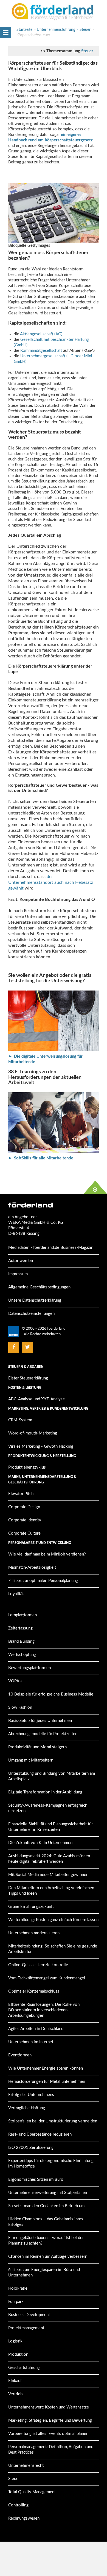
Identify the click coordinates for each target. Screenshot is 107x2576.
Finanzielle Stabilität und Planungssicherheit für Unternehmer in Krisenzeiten (50, 1827)
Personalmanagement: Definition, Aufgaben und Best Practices (51, 2450)
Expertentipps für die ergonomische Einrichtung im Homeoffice (51, 2164)
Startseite (24, 30)
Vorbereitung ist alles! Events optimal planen (48, 2434)
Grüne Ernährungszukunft (31, 1907)
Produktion (18, 2354)
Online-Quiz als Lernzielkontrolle (38, 1965)
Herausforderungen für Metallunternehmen (47, 2082)
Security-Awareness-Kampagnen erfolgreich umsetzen (48, 1808)
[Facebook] (14, 1347)
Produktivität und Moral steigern (37, 1747)
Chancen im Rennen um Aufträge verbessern (48, 2257)
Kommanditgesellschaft (42, 351)
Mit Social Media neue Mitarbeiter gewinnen (48, 1875)
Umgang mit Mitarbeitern (31, 1760)
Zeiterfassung (20, 1628)
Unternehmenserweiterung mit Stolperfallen (48, 2193)
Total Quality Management (32, 2492)
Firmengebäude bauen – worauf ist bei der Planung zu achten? (46, 2241)
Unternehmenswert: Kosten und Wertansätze (49, 2407)
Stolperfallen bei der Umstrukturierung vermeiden (53, 2121)
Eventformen (20, 2055)
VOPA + (15, 1681)
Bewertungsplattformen (29, 1668)
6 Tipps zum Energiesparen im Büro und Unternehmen (44, 2272)
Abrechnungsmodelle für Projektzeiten (43, 1734)
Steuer (85, 30)
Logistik (15, 2341)
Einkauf (15, 2381)
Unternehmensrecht (26, 2466)
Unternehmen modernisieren (34, 1933)
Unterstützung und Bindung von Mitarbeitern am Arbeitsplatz (52, 1776)
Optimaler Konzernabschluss (34, 1991)
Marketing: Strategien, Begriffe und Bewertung (50, 2420)
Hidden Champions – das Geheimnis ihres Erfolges (46, 2222)
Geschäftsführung (24, 2368)
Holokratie (18, 2288)
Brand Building (21, 1641)
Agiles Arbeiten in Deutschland (36, 2029)
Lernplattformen (22, 1615)
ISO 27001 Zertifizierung (31, 2148)
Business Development (29, 2315)
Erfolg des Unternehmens (31, 2095)
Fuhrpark (16, 2302)
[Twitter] (28, 1347)
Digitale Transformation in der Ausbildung (45, 1792)
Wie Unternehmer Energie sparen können (46, 2068)
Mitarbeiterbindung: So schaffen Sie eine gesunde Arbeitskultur (53, 1949)
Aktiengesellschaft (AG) (41, 334)
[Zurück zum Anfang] (95, 1187)
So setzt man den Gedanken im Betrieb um (46, 2206)
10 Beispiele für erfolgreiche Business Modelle (51, 1694)
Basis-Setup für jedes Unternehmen (40, 1721)
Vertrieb (15, 2394)
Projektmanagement (26, 2328)
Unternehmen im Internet (31, 2042)
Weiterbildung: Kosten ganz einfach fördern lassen (53, 1920)
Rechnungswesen (24, 2518)
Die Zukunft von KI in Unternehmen (40, 1843)
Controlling (18, 2505)
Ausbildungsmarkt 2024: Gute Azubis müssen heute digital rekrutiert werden (49, 1859)
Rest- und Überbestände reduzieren (40, 2134)
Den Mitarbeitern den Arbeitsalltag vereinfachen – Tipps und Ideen (53, 1891)
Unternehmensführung (56, 30)
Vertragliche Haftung (27, 2108)
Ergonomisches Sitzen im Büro (36, 2179)
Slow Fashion (20, 1707)
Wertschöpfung (22, 1655)
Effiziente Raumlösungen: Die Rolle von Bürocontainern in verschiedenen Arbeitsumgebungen (44, 2010)
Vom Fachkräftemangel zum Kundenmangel (47, 1978)
